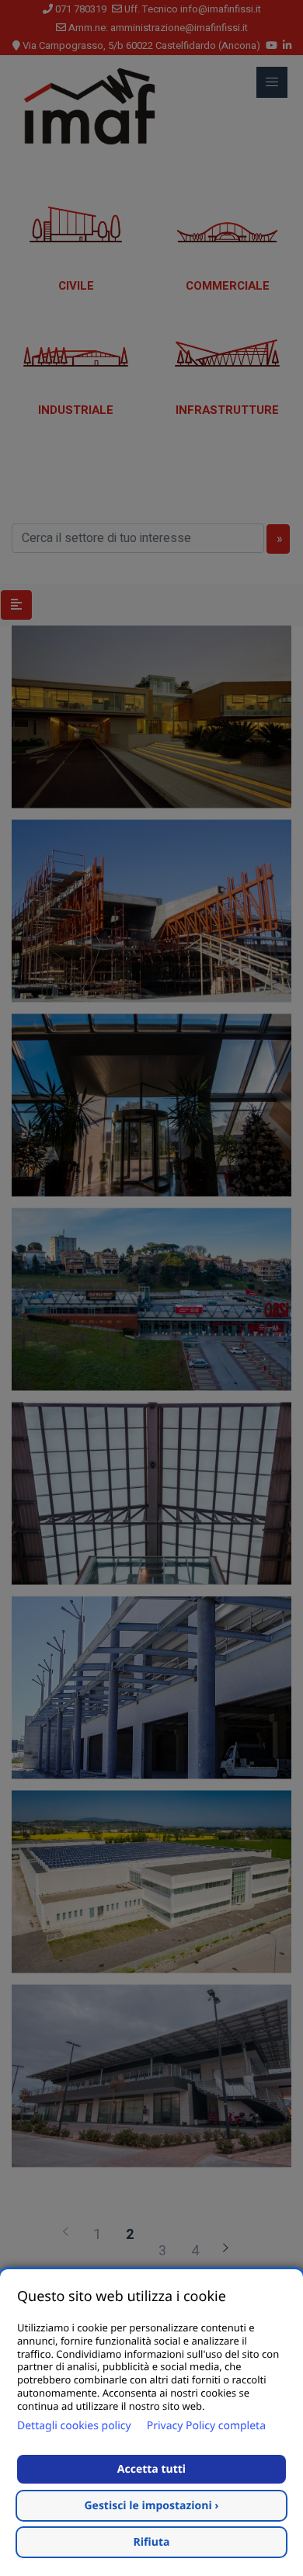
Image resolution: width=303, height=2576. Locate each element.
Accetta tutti (151, 2469)
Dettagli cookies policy (74, 2426)
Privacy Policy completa (206, 2426)
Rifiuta (152, 2542)
